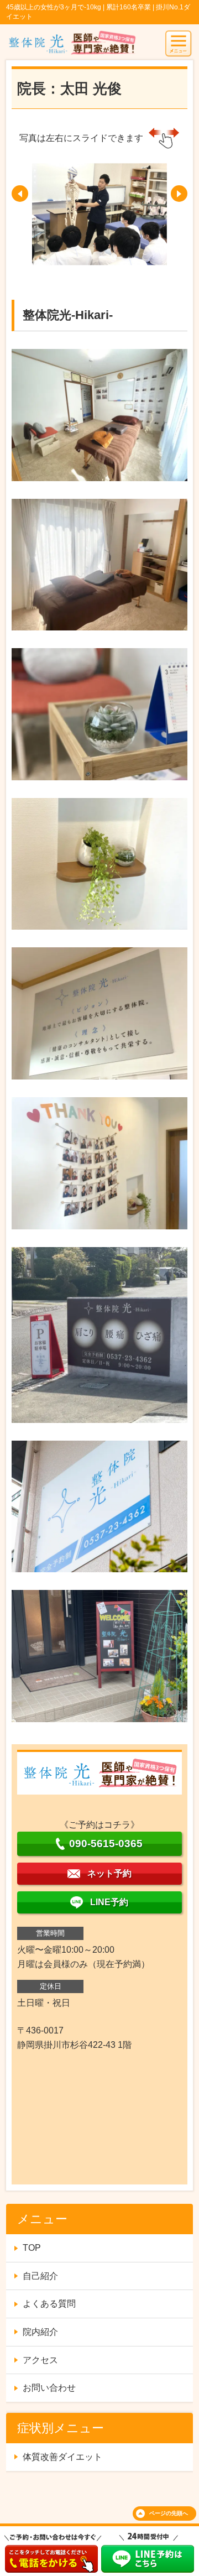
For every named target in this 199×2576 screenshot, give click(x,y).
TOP (32, 2248)
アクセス (40, 2360)
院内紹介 (40, 2332)
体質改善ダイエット (62, 2457)
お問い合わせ (49, 2388)
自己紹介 (40, 2276)
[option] (99, 214)
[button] (20, 194)
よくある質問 (49, 2304)
